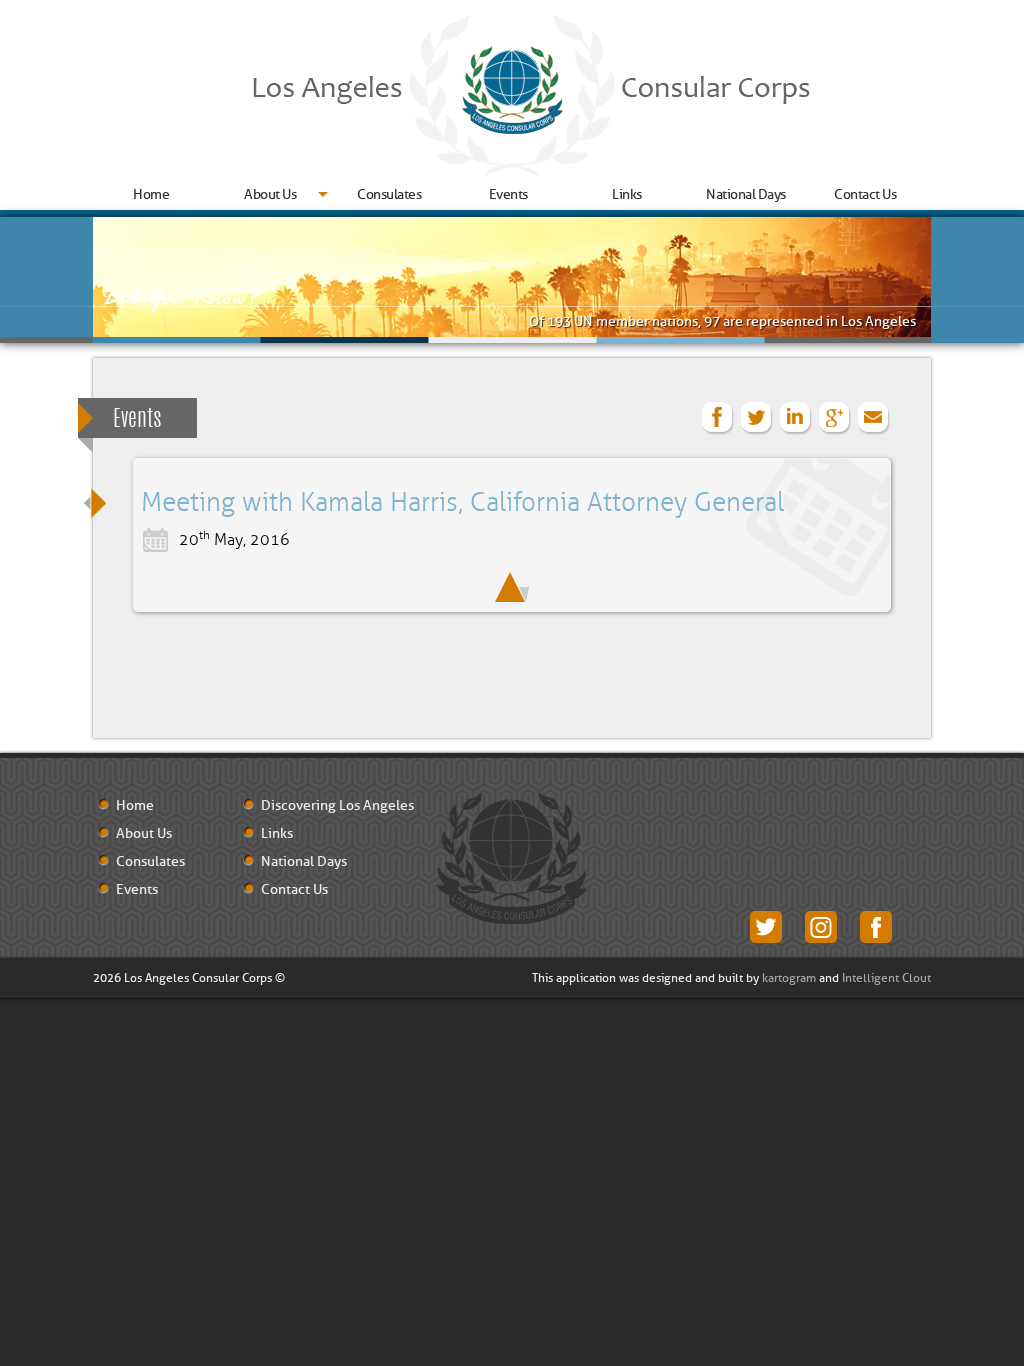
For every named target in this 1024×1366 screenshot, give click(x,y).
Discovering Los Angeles (337, 806)
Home (151, 194)
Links (627, 194)
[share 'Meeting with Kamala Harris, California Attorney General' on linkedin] (796, 418)
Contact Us (865, 194)
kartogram (789, 978)
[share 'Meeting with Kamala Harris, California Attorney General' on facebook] (718, 418)
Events (508, 194)
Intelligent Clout (886, 978)
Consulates (389, 194)
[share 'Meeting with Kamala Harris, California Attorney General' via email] (874, 418)
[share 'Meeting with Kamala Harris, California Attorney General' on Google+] (835, 418)
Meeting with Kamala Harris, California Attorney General (462, 503)
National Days (746, 194)
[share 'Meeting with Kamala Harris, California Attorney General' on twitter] (757, 418)
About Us (270, 194)
